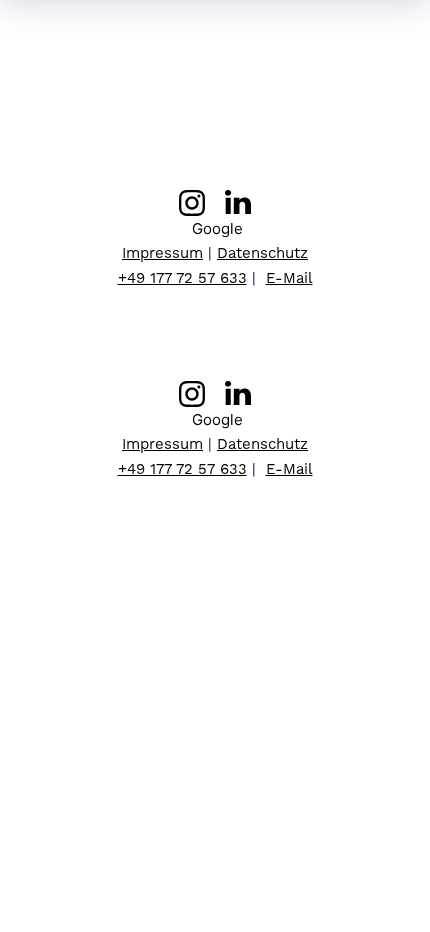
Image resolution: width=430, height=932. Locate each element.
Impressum (162, 253)
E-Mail (289, 278)
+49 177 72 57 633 (182, 278)
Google (215, 228)
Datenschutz (262, 253)
